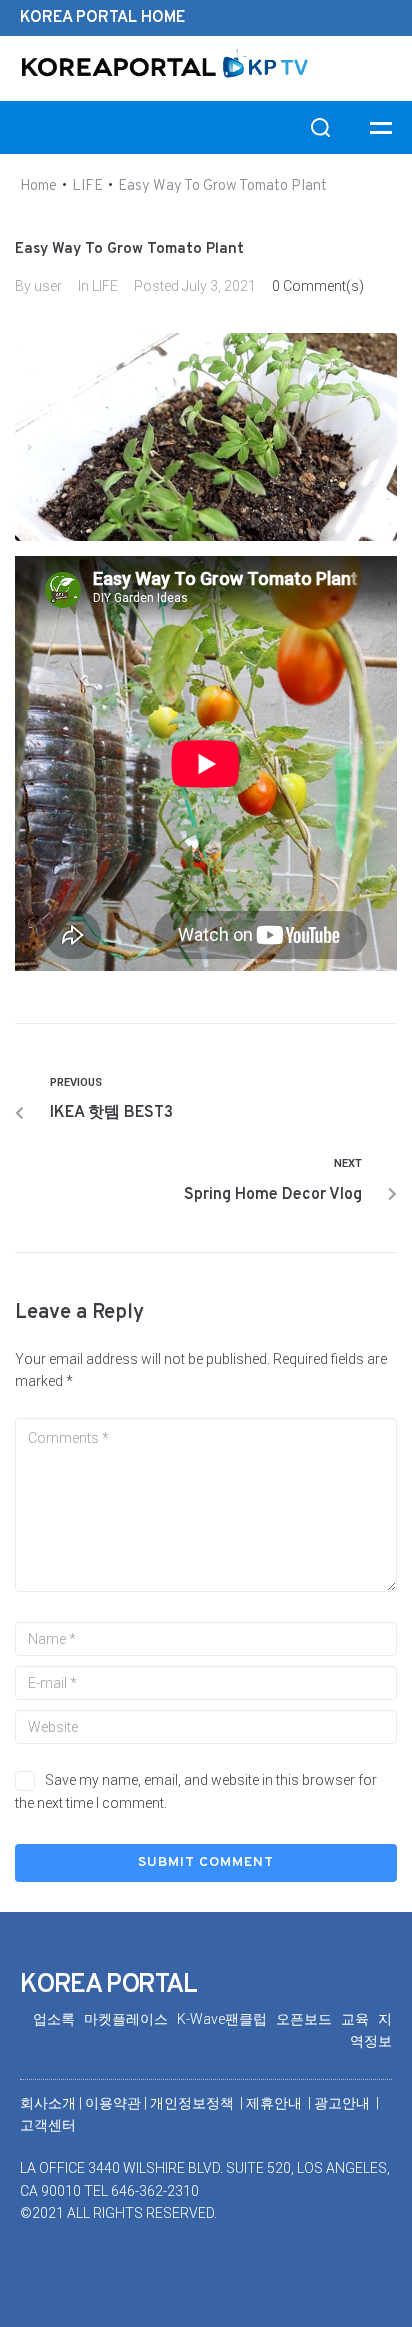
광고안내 (343, 2103)
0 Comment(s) (318, 286)
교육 (359, 2019)
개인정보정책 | (198, 2103)
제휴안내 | (280, 2103)
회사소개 (48, 2103)
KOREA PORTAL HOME (102, 18)
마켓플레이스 (130, 2019)
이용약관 (114, 2103)
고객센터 (48, 2125)
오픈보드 (308, 2019)
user (48, 286)
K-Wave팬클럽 (226, 2019)
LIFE (87, 186)
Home (38, 186)
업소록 (58, 2019)
